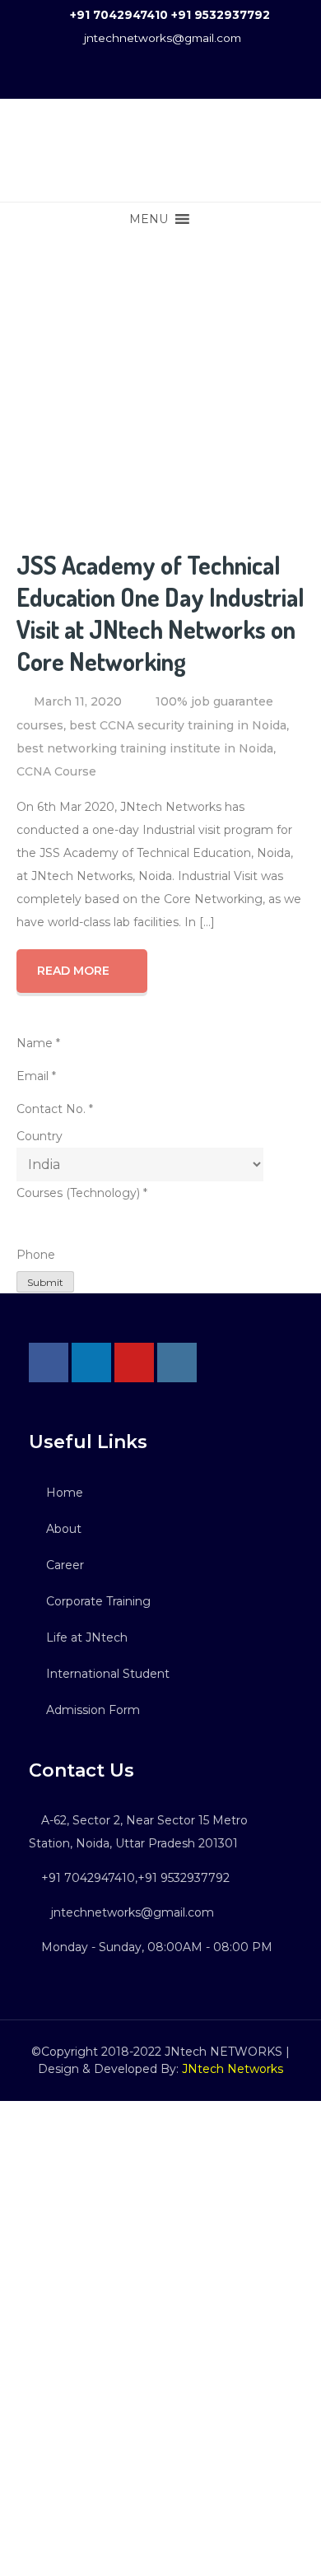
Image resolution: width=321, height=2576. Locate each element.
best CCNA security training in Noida (178, 725)
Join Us (161, 2504)
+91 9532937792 (221, 15)
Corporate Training (98, 1601)
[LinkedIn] (91, 1363)
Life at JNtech (87, 1637)
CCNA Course (56, 771)
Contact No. (55, 1109)
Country (40, 1136)
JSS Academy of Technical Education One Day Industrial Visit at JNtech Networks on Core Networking (160, 613)
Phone (36, 1255)
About (64, 1529)
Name (38, 1043)
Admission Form (93, 1710)
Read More (73, 971)
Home (65, 1493)
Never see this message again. (160, 2559)
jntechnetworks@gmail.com (163, 38)
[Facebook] (49, 1363)
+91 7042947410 (119, 15)
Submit (45, 1282)
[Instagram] (177, 1363)
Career (65, 1565)
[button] (149, 219)
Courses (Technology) (82, 1193)
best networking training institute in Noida (145, 748)
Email (36, 1076)
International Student (108, 1674)
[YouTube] (134, 1363)
